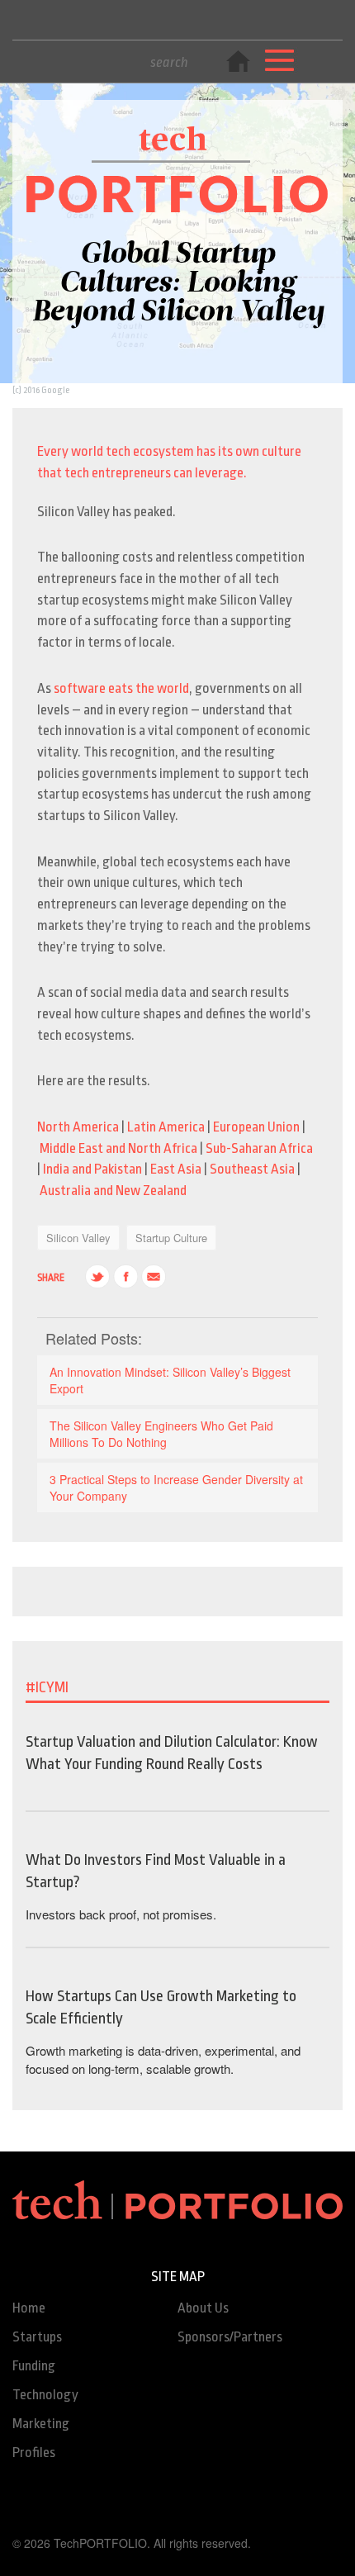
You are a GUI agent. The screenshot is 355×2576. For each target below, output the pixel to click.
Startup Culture (171, 1238)
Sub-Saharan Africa (259, 1148)
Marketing (41, 2424)
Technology (45, 2395)
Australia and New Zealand (113, 1191)
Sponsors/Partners (230, 2337)
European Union (256, 1127)
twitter (97, 1277)
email (154, 1277)
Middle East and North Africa (118, 1148)
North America (78, 1127)
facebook (125, 1277)
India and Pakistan (92, 1169)
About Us (203, 2308)
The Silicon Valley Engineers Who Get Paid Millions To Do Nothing (161, 1434)
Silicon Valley (78, 1238)
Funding (34, 2366)
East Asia (176, 1169)
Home (29, 2308)
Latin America (166, 1127)
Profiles (34, 2453)
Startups (37, 2337)
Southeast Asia (252, 1169)
